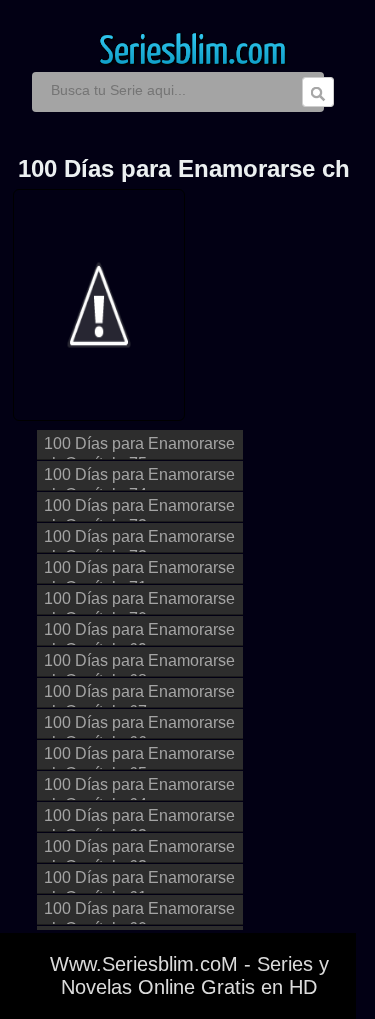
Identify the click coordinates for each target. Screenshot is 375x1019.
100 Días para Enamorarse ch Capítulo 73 (139, 509)
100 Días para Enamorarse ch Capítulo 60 (139, 912)
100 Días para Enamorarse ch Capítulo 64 (139, 788)
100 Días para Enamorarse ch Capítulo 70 (139, 602)
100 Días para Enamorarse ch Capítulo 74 (139, 478)
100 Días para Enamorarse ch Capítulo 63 (139, 819)
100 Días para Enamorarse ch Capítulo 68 (139, 664)
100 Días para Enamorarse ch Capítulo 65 (139, 757)
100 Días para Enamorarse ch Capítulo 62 (139, 850)
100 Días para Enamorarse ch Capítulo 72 (139, 540)
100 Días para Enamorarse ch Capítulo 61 (139, 881)
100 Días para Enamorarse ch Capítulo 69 (139, 633)
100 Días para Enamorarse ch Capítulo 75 (139, 447)
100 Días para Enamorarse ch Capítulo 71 (139, 571)
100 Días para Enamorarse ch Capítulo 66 (139, 726)
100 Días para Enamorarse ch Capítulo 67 (139, 695)
